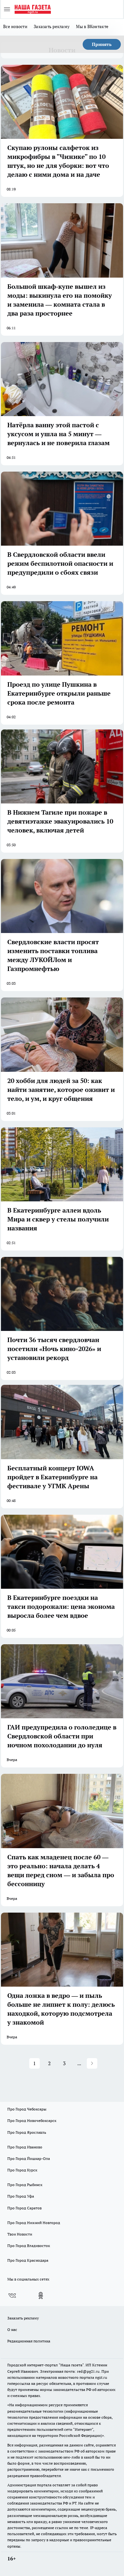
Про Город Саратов (24, 2208)
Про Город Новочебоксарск (32, 2121)
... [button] (79, 2063)
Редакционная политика (29, 2341)
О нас (12, 2330)
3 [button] (64, 2063)
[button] (92, 2063)
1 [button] (34, 2063)
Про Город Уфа (21, 2196)
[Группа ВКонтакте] (12, 2296)
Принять (102, 44)
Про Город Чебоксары (27, 2109)
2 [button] (49, 2063)
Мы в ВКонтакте (92, 26)
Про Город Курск (22, 2170)
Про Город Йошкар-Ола (29, 2158)
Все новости (15, 26)
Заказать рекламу (52, 26)
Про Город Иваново (25, 2147)
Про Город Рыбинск (25, 2185)
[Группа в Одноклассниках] (41, 2296)
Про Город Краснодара (28, 2260)
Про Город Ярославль (27, 2132)
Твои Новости (20, 2234)
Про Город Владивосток (29, 2246)
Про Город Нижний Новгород (34, 2223)
